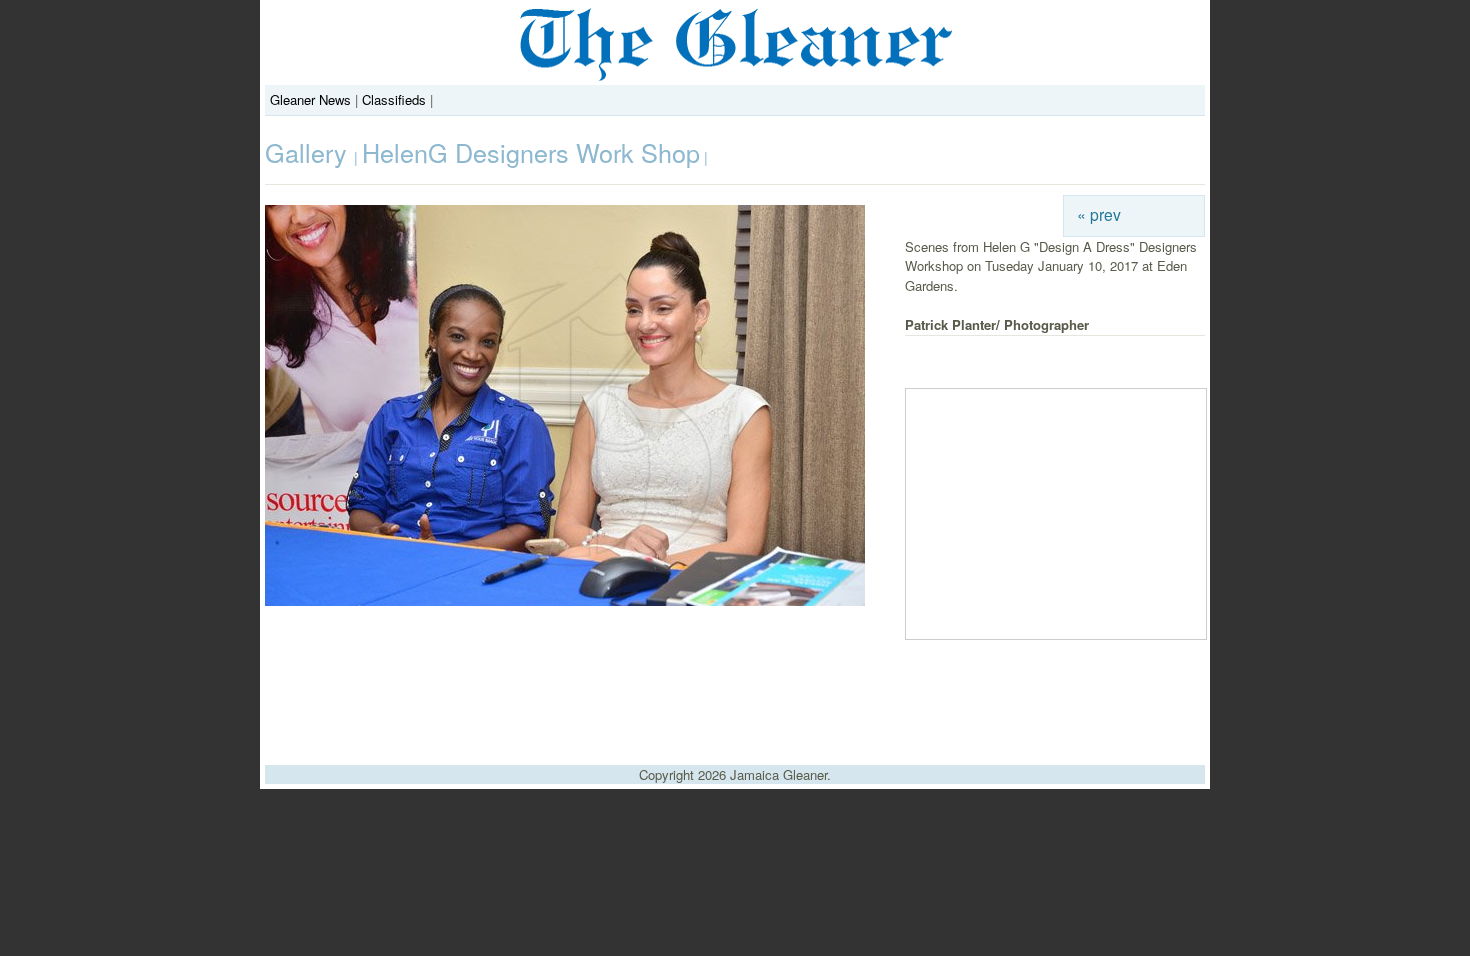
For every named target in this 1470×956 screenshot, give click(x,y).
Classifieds (394, 99)
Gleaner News (310, 99)
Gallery (309, 152)
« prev (1099, 214)
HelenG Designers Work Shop (531, 152)
